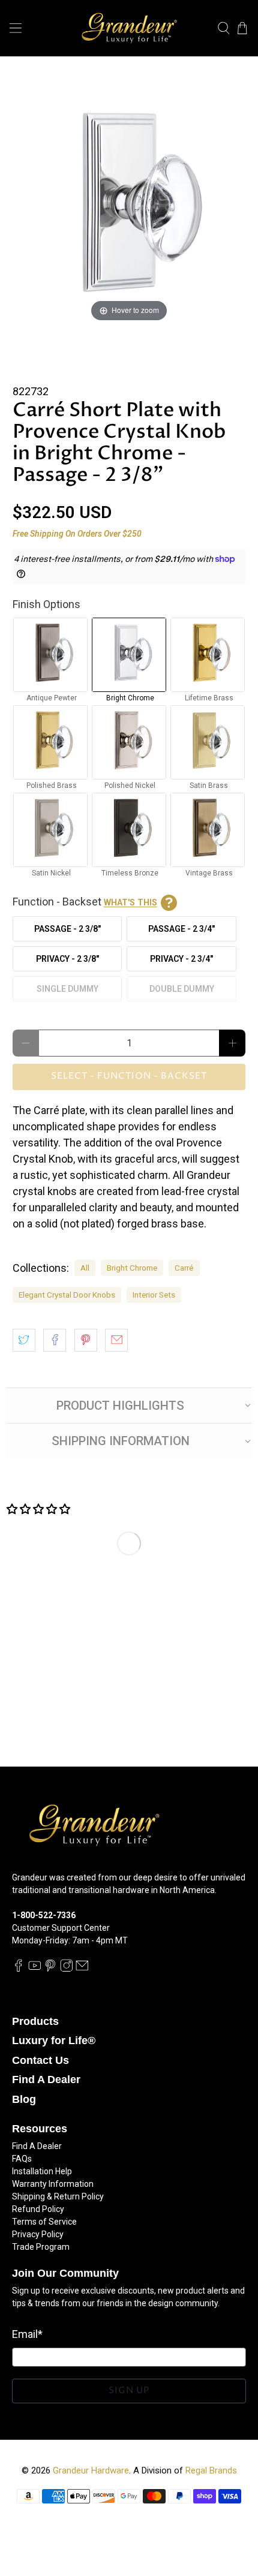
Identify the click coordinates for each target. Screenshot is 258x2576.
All (85, 1268)
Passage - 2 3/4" (181, 929)
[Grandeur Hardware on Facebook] (19, 1969)
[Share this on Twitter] (24, 1340)
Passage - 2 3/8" (67, 929)
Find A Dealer (46, 2080)
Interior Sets (154, 1295)
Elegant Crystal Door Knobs (67, 1295)
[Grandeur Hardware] (129, 28)
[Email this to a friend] (116, 1340)
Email (27, 2334)
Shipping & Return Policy (58, 2196)
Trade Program (41, 2247)
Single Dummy (67, 989)
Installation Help (42, 2171)
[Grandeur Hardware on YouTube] (35, 1969)
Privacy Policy (38, 2234)
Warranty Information (53, 2184)
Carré (184, 1268)
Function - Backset (85, 902)
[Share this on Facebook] (55, 1340)
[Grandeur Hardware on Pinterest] (50, 1969)
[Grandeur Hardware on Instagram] (67, 1969)
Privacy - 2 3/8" (67, 959)
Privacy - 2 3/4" (181, 959)
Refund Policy (38, 2209)
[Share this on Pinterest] (86, 1340)
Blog (24, 2099)
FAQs (22, 2159)
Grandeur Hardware (91, 2470)
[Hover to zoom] (129, 208)
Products (35, 2021)
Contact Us (40, 2060)
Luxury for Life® (54, 2041)
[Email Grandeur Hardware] (82, 1969)
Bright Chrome (132, 1268)
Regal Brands (211, 2470)
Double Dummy (182, 989)
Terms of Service (44, 2222)
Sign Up (129, 2390)
